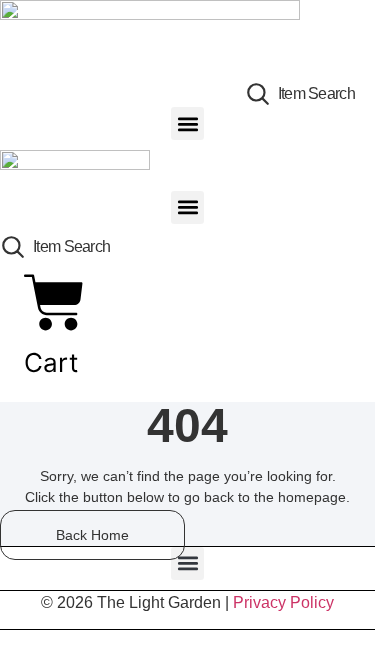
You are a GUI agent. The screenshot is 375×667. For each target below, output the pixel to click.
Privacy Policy (283, 602)
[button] (187, 123)
